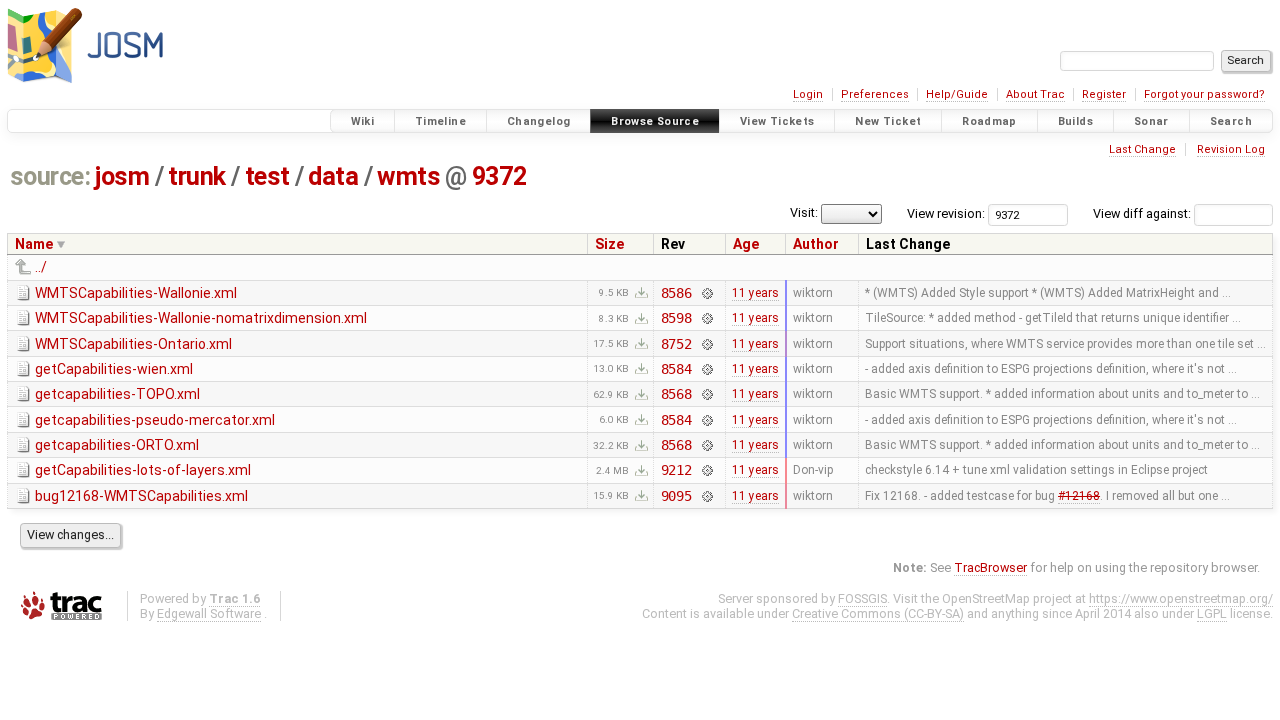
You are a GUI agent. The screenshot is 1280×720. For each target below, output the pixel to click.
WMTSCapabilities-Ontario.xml (133, 344)
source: (50, 176)
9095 (676, 496)
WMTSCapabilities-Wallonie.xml (136, 293)
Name (34, 244)
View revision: (946, 213)
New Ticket (888, 121)
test (267, 176)
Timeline (440, 121)
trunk (197, 176)
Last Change (1142, 149)
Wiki (363, 121)
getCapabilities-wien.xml (114, 369)
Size (609, 244)
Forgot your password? (1204, 94)
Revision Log (1231, 149)
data (333, 176)
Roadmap (989, 121)
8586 (676, 293)
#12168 (1079, 496)
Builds (1075, 121)
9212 (676, 470)
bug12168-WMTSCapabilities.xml (141, 496)
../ (41, 267)
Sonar (1151, 121)
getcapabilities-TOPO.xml (117, 394)
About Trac (1035, 94)
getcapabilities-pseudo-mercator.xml (155, 420)
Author (816, 244)
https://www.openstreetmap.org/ (1181, 598)
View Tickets (777, 121)
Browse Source (655, 121)
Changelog (538, 121)
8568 (676, 394)
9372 (499, 176)
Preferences (875, 94)
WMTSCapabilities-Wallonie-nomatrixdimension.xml (201, 318)
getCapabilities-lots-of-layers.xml (143, 470)
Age (746, 244)
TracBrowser (990, 567)
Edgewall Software (209, 613)
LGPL (1212, 613)
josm (122, 176)
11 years (755, 293)
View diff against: (1143, 213)
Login (808, 94)
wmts (408, 176)
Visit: (804, 212)
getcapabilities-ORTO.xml (117, 445)
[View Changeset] (706, 293)
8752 (676, 344)
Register (1104, 94)
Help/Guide (957, 94)
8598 (676, 318)
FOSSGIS (862, 598)
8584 (676, 369)
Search (1231, 121)
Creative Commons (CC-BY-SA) (878, 613)
